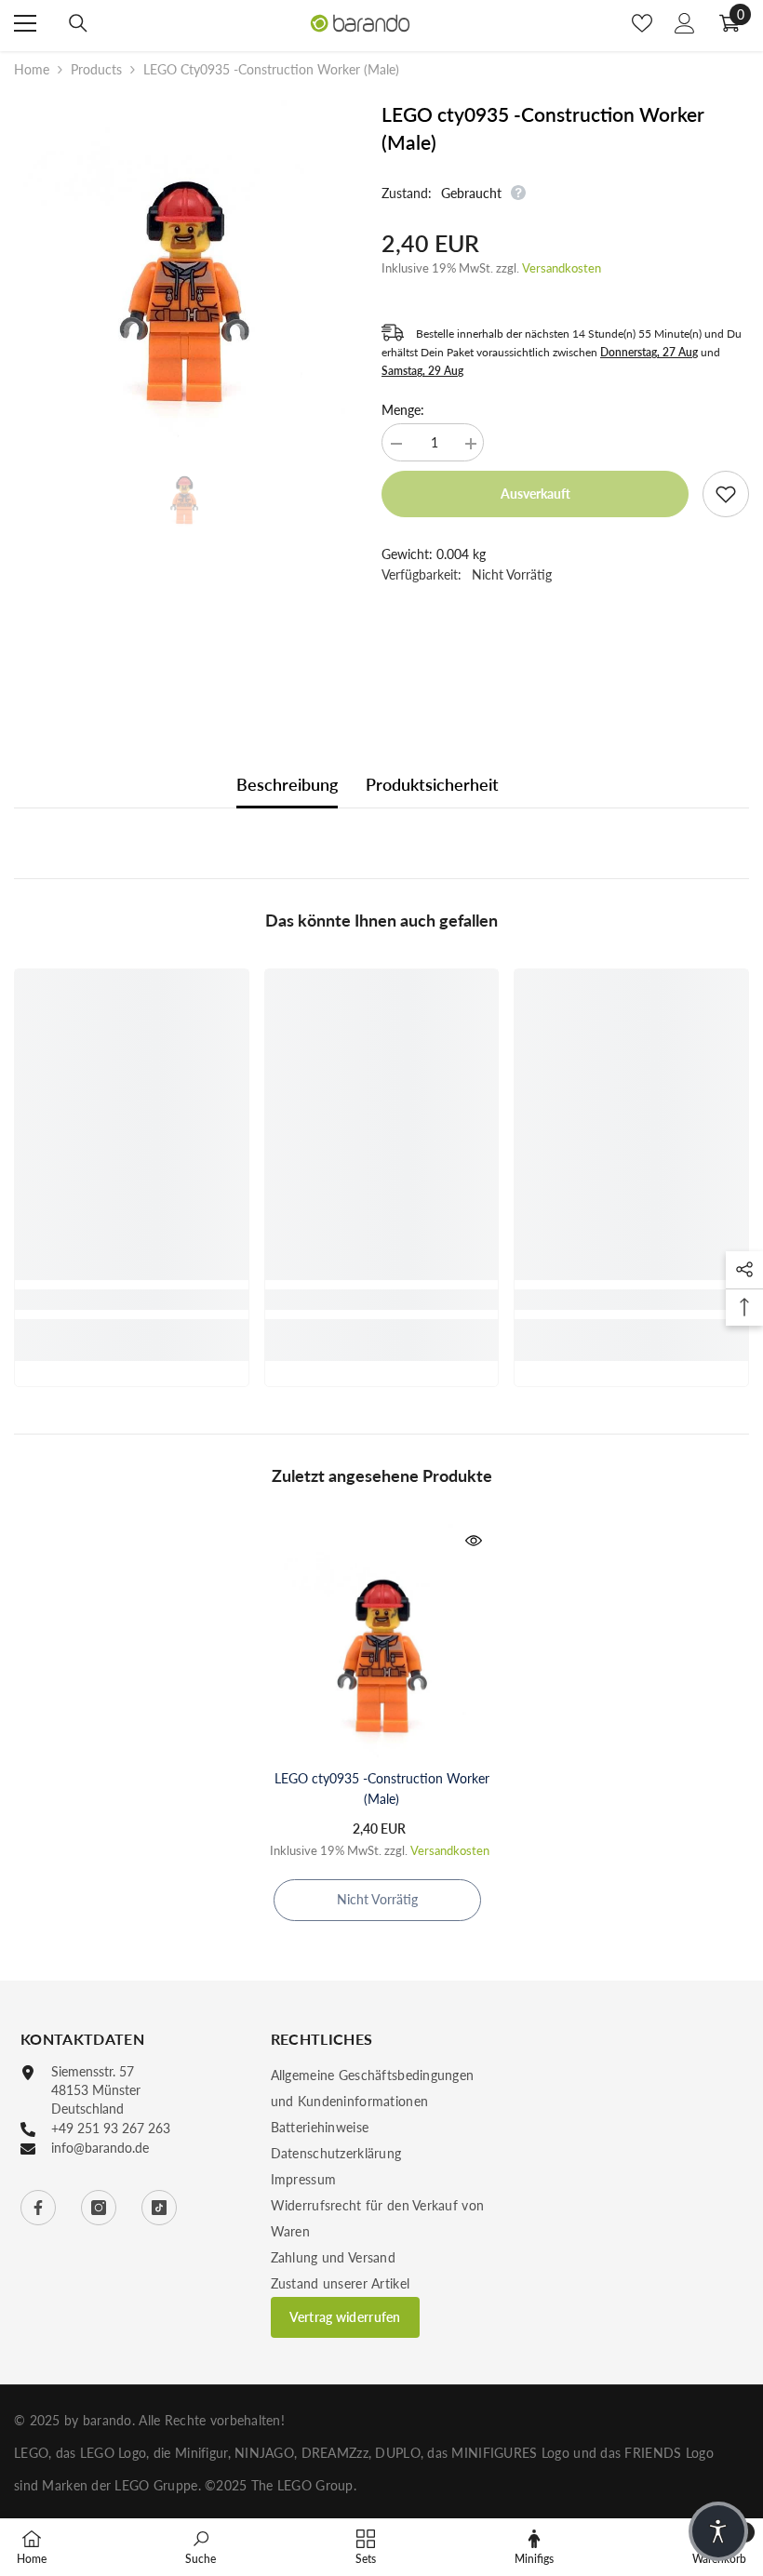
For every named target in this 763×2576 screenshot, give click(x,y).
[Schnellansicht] (474, 1541)
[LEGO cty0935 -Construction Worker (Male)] (382, 1642)
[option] (184, 270)
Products (96, 69)
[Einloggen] (685, 23)
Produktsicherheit (432, 784)
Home (32, 69)
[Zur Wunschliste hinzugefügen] (726, 494)
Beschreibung (287, 784)
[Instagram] (99, 2208)
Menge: (403, 410)
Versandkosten (562, 268)
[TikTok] (159, 2208)
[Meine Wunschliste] (642, 23)
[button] (718, 2531)
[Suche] (78, 23)
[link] (132, 1300)
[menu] (25, 23)
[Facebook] (38, 2208)
